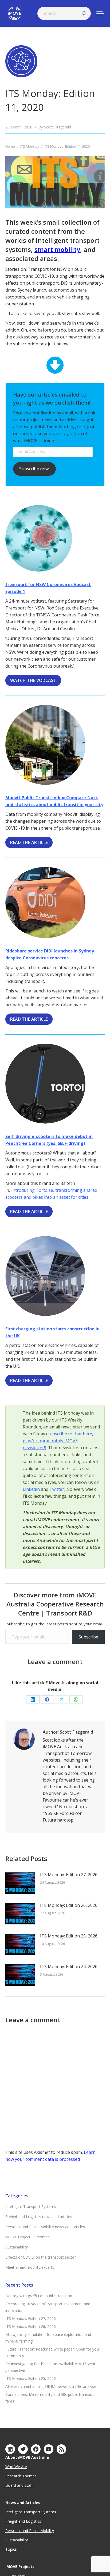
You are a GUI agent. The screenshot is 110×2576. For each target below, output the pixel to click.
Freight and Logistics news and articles (39, 2217)
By (55, 127)
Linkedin (31, 1489)
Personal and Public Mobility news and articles (45, 2227)
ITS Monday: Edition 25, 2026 (69, 1936)
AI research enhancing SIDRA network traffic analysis (51, 2386)
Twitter (57, 1489)
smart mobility (57, 249)
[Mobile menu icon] (100, 13)
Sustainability (17, 2247)
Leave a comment (55, 1662)
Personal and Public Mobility (30, 2531)
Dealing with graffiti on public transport (39, 2296)
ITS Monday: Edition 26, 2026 (69, 1905)
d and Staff (23, 2485)
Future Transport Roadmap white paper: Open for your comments (53, 2352)
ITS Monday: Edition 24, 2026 (69, 1967)
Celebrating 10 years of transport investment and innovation (48, 2307)
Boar (10, 2485)
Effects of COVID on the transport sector (41, 2257)
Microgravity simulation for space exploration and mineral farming (48, 2338)
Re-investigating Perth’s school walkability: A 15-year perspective (50, 2367)
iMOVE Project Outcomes (27, 2237)
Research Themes (21, 2476)
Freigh (11, 2521)
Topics (11, 2549)
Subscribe (88, 1637)
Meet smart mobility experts (30, 2267)
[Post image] (20, 1883)
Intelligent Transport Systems (31, 2206)
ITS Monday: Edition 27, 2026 (69, 1875)
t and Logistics (29, 2521)
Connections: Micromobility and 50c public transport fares (50, 2398)
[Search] (83, 13)
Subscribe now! (34, 469)
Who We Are (16, 2467)
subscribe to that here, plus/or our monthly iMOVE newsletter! (58, 1441)
